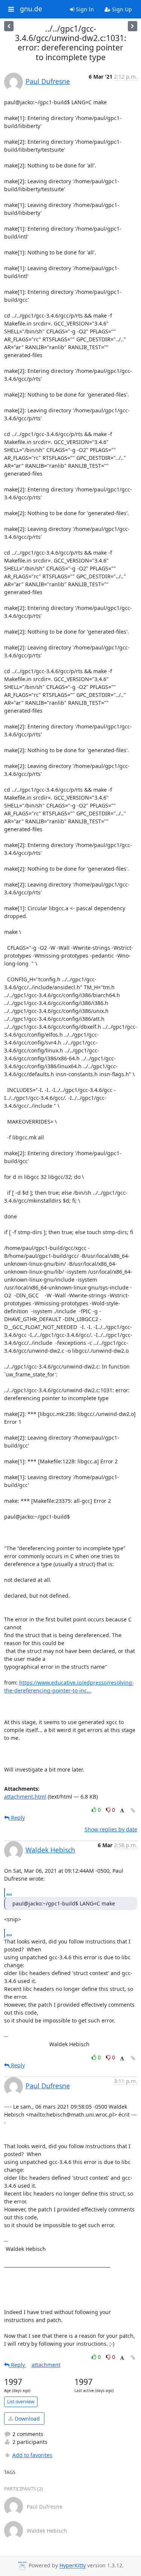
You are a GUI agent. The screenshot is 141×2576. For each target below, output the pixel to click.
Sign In (84, 9)
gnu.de (31, 9)
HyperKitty (73, 2566)
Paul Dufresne (48, 81)
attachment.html (25, 1797)
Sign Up (121, 9)
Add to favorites (32, 2455)
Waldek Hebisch (50, 1850)
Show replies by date (111, 1829)
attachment (46, 2365)
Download (27, 2419)
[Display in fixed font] (122, 1811)
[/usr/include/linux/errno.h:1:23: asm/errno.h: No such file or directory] (133, 26)
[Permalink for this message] (133, 1810)
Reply (17, 1818)
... (9, 1892)
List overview (21, 2402)
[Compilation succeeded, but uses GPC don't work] (9, 26)
